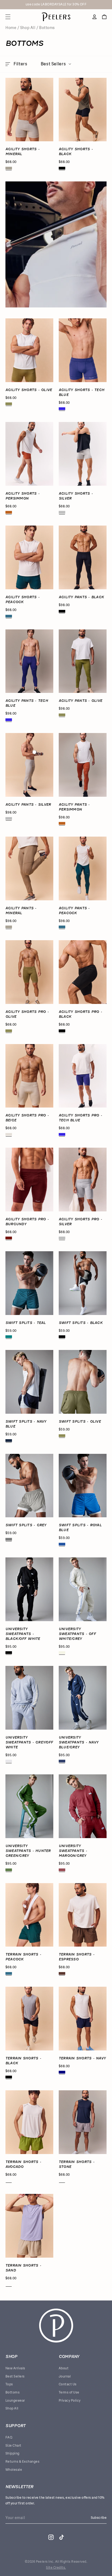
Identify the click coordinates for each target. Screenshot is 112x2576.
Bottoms (13, 2392)
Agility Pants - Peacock (74, 911)
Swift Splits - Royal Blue (80, 1527)
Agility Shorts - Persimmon (23, 496)
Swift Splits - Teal (26, 1323)
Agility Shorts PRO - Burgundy (27, 1222)
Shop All (28, 28)
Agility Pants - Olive (80, 701)
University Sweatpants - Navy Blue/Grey (79, 1742)
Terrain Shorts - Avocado (23, 2164)
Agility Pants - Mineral (21, 911)
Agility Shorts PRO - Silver (80, 1222)
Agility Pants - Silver (28, 804)
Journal (65, 2376)
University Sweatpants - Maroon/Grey (73, 1851)
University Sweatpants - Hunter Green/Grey (28, 1851)
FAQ (9, 2437)
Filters (20, 64)
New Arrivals (15, 2368)
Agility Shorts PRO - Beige (27, 1118)
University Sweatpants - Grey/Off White (29, 1742)
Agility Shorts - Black (76, 151)
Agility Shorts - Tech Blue (82, 392)
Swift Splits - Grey (26, 1525)
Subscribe (99, 2518)
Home (11, 28)
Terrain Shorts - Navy (82, 2058)
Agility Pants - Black (81, 597)
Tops (9, 2384)
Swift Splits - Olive (80, 1421)
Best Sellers (15, 2376)
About (64, 2368)
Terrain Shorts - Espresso (77, 1957)
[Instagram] (51, 2537)
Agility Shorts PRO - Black (80, 1014)
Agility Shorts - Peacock (23, 599)
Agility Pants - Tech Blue (27, 703)
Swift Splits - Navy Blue (26, 1424)
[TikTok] (62, 2537)
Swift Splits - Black (81, 1323)
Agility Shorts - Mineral (23, 151)
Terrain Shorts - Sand (23, 2268)
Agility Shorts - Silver (76, 496)
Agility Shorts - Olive (29, 390)
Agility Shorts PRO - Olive (27, 1014)
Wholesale (14, 2470)
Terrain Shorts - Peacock (23, 1957)
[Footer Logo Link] (56, 2326)
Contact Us (68, 2384)
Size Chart (13, 2446)
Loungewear (15, 2401)
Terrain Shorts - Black (23, 2061)
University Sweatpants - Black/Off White (23, 1634)
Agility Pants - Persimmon (74, 807)
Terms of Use (69, 2392)
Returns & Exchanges (22, 2462)
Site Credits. (56, 2568)
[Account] (94, 17)
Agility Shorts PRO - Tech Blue (80, 1118)
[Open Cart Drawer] (104, 17)
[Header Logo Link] (56, 17)
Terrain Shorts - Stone (77, 2164)
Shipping (13, 2453)
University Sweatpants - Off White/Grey (77, 1634)
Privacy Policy (70, 2401)
